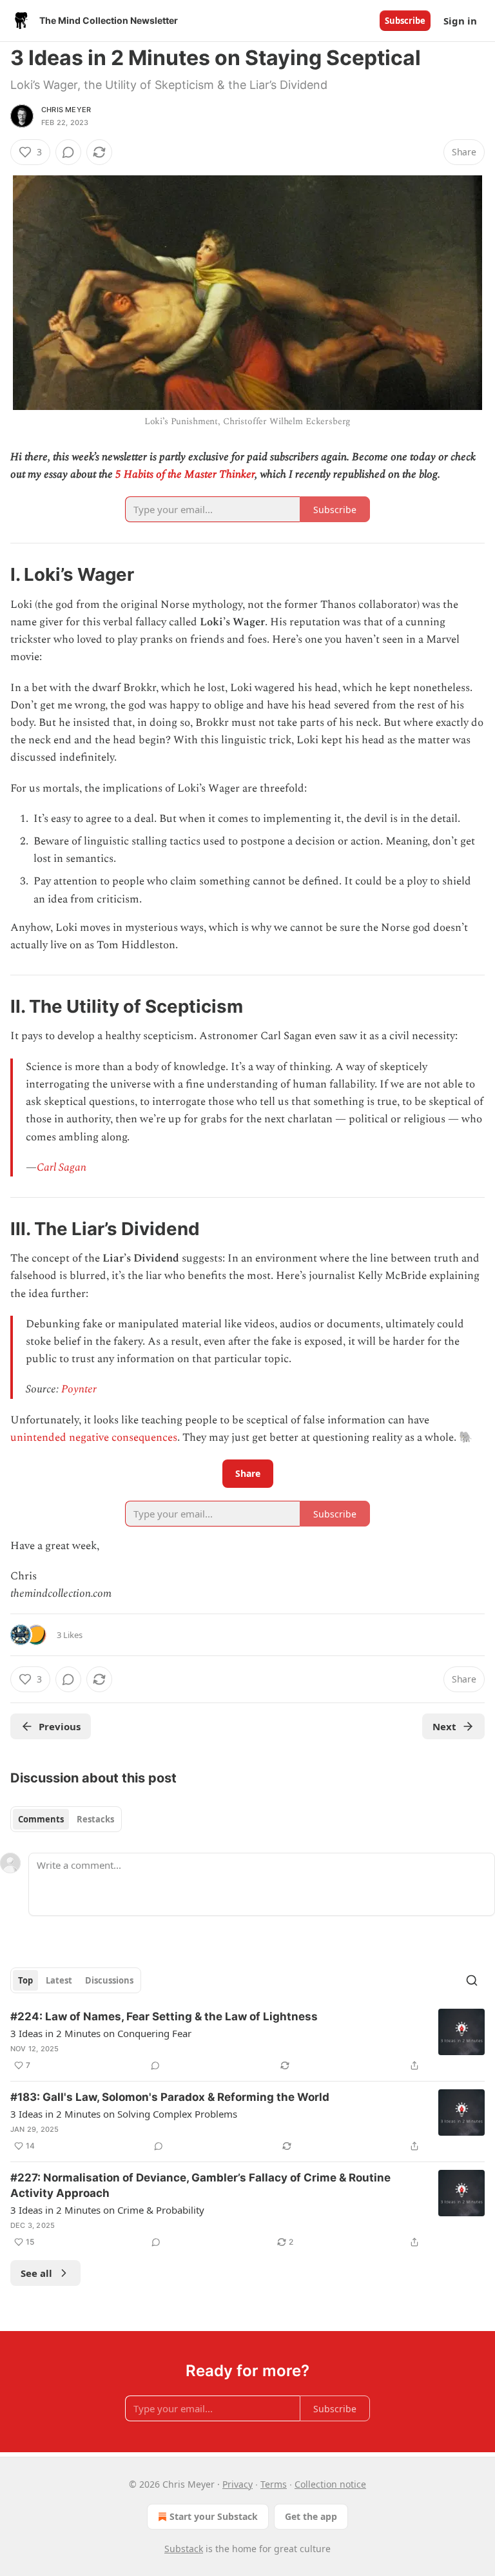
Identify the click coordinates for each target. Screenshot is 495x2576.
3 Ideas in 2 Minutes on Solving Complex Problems (124, 2114)
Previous (60, 1726)
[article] (247, 2041)
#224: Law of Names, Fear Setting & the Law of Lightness (164, 2016)
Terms (274, 2484)
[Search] (472, 1980)
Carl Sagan (62, 1167)
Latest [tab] (59, 1980)
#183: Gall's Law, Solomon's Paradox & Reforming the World (170, 2097)
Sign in (460, 21)
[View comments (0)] (68, 152)
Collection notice (330, 2484)
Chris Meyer (66, 110)
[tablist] (66, 1819)
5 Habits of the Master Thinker (185, 474)
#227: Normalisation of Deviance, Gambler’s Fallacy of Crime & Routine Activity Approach (200, 2185)
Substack (184, 2549)
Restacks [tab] (95, 1819)
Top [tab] (25, 1980)
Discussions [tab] (109, 1980)
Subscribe (405, 21)
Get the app (311, 2516)
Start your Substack (214, 2516)
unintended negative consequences (94, 1438)
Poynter (79, 1389)
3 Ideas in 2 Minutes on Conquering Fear (101, 2033)
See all (36, 2273)
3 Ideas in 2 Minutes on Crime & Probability (107, 2210)
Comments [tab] (41, 1819)
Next (444, 1726)
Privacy (238, 2484)
